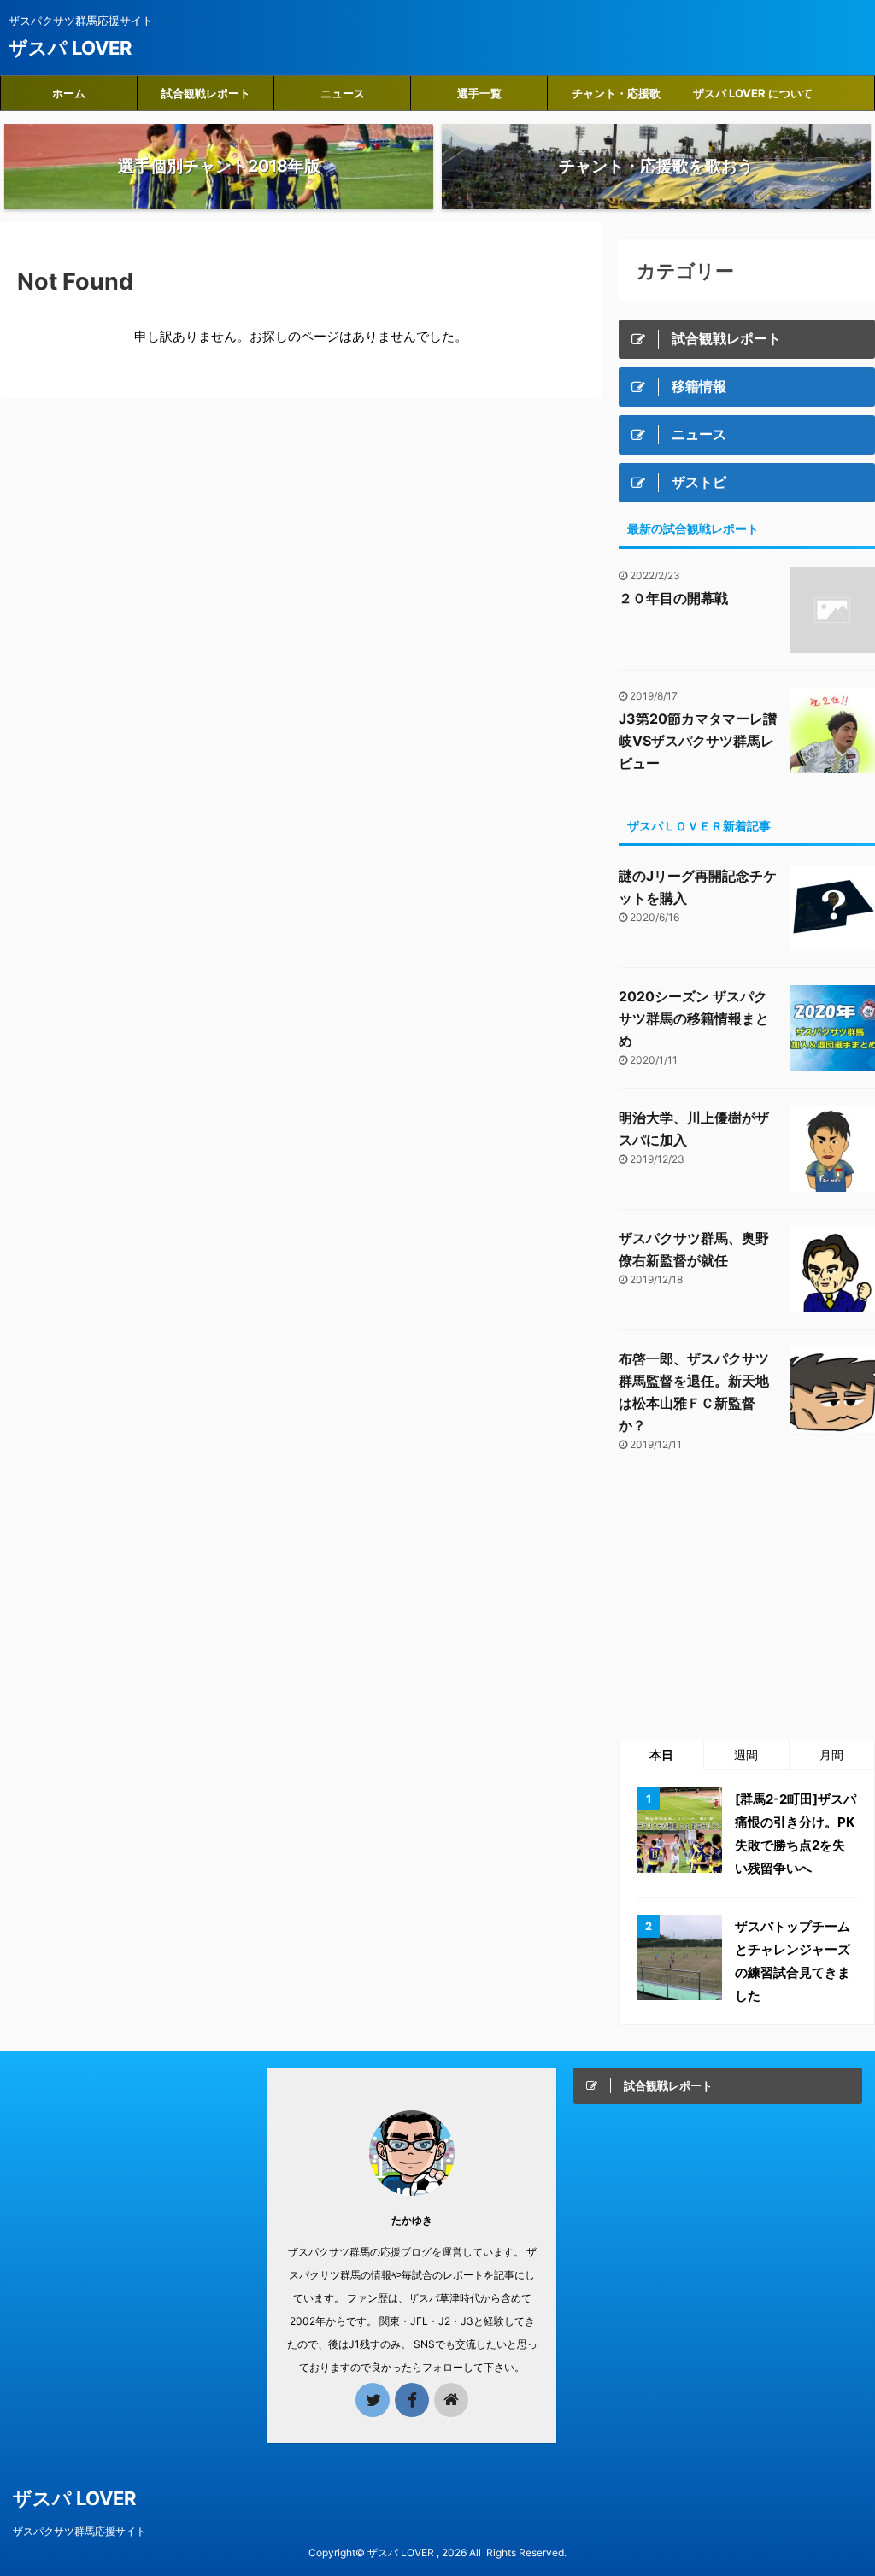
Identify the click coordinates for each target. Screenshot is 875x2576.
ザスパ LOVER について (753, 93)
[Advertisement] (747, 1598)
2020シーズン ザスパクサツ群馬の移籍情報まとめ (694, 1018)
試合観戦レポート (206, 93)
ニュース (343, 93)
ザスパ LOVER (70, 48)
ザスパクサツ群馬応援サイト (79, 2531)
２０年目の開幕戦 (673, 598)
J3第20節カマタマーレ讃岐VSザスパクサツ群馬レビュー (698, 741)
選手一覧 (479, 93)
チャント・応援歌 (616, 93)
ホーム (69, 93)
